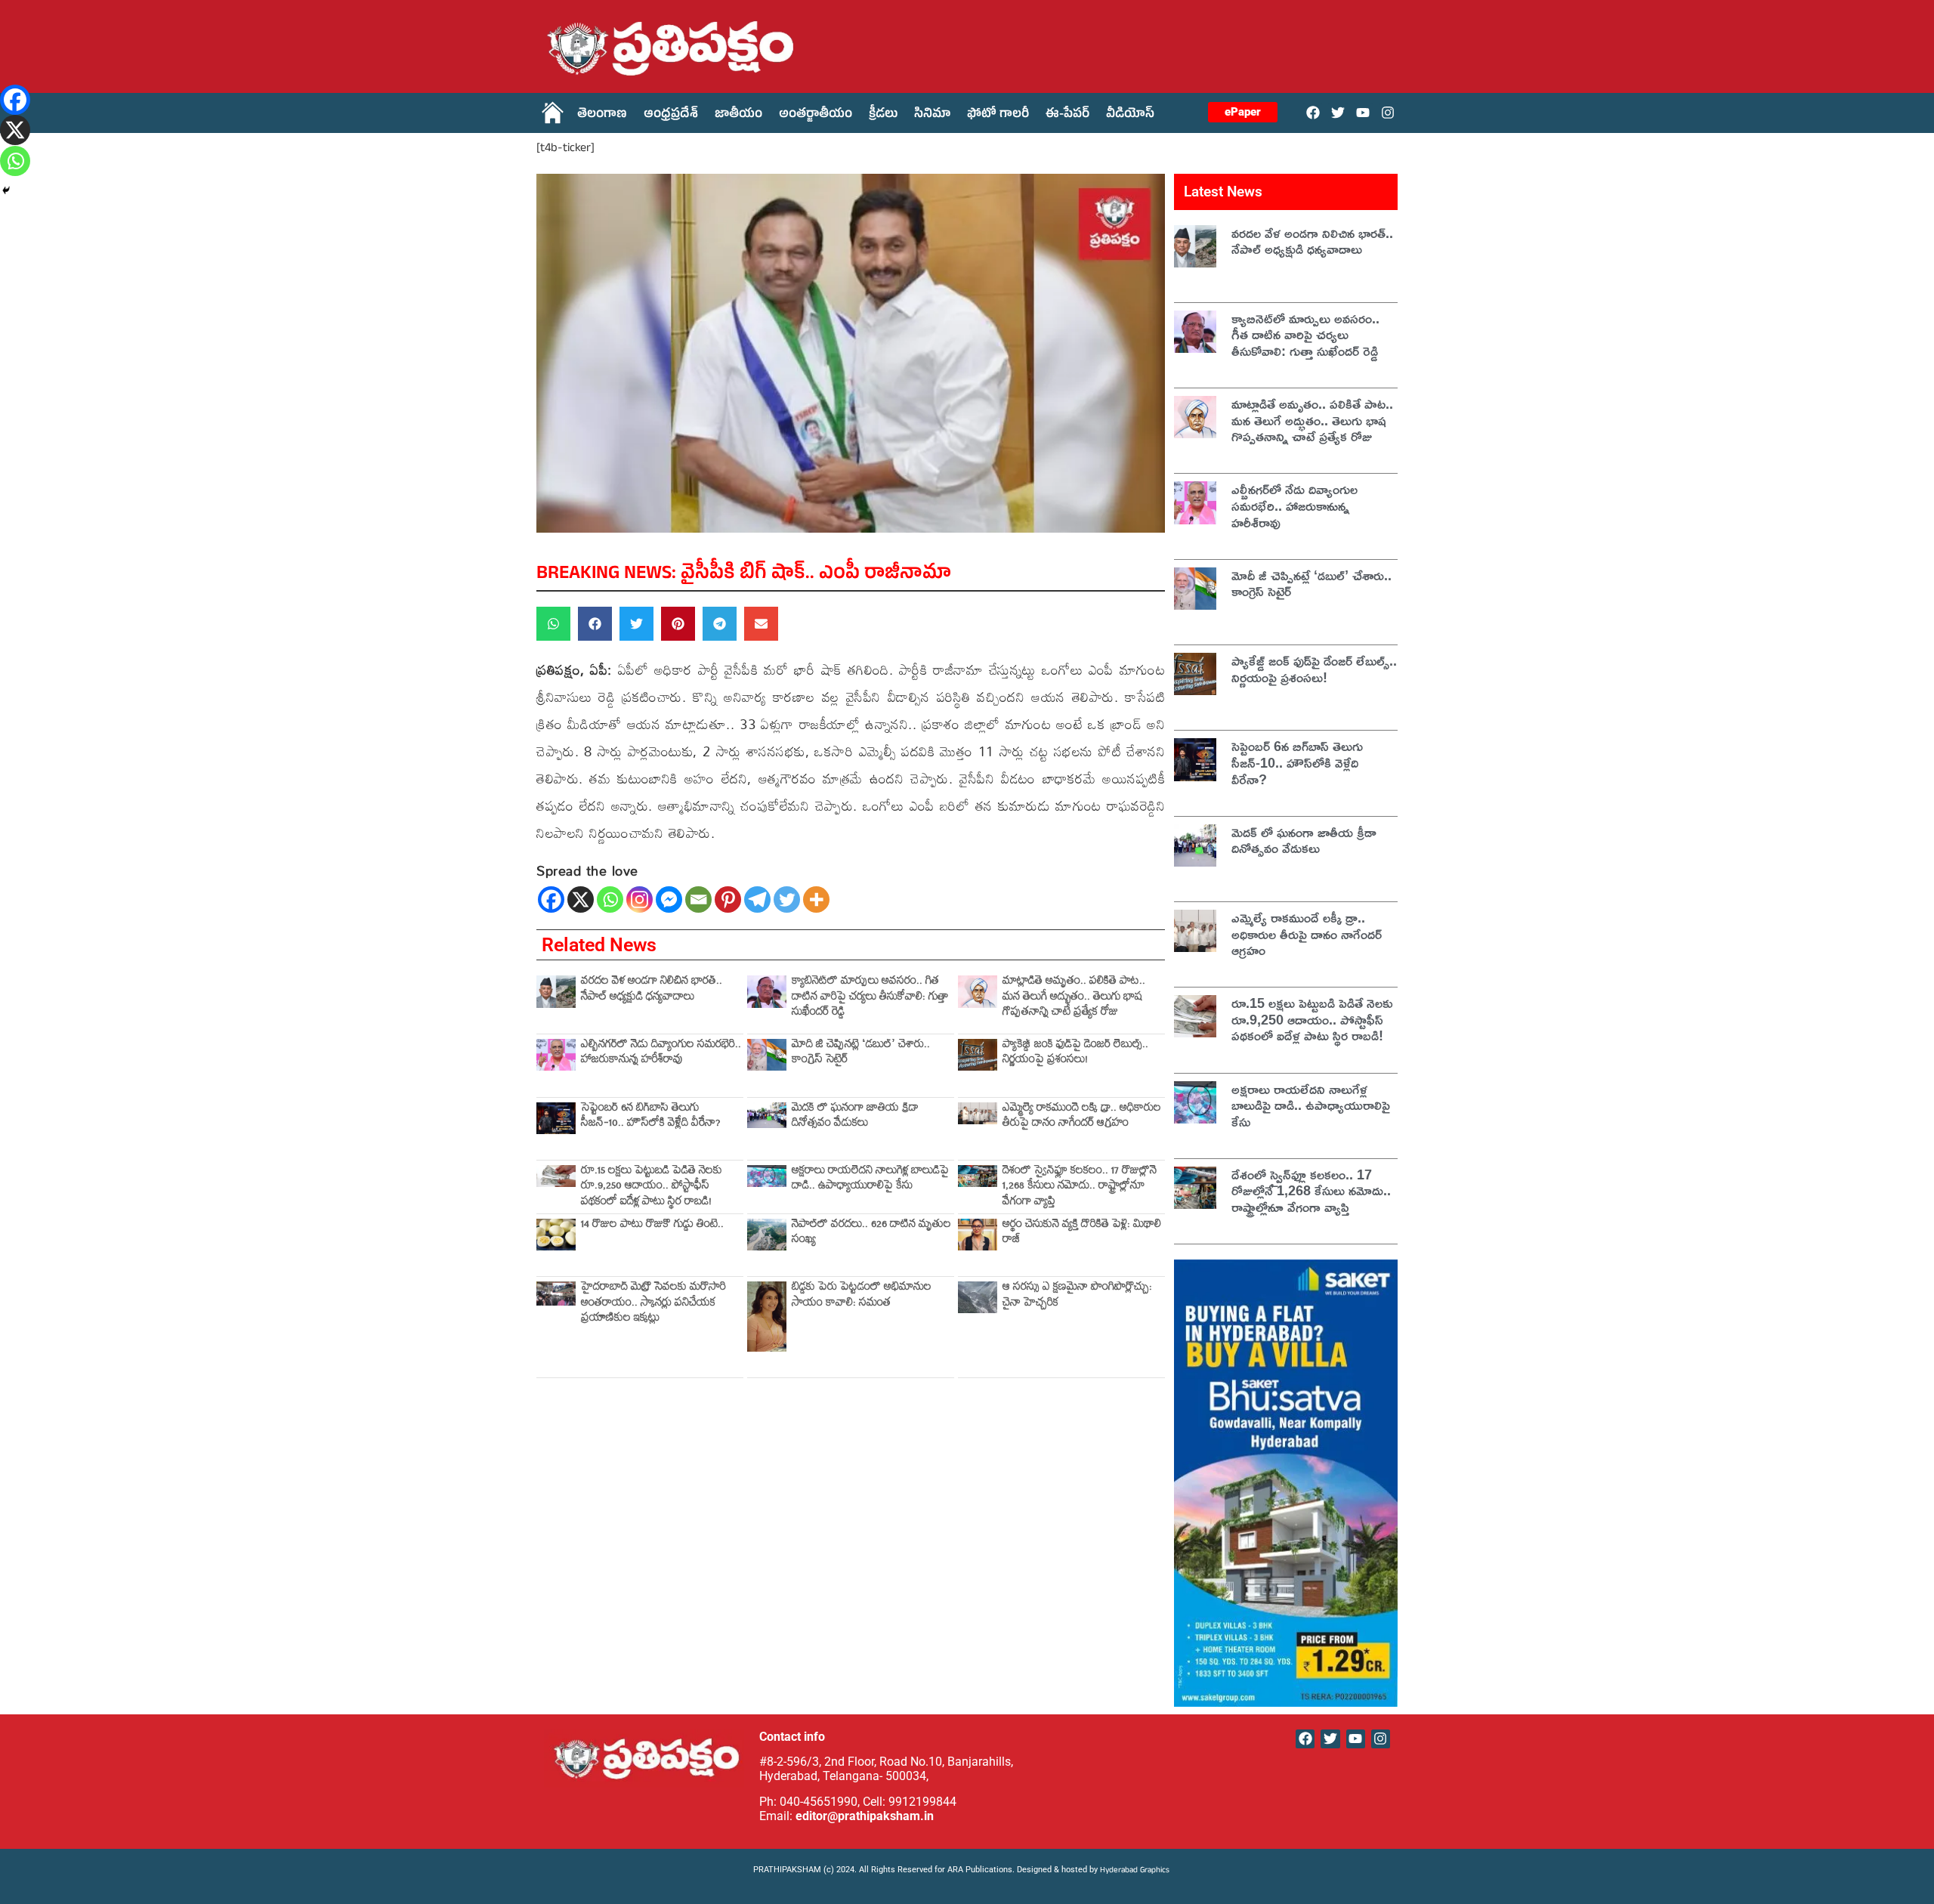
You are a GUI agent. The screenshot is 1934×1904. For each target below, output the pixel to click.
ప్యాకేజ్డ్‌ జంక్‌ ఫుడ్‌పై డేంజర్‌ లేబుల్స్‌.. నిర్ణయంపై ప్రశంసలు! (1075, 1054)
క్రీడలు (883, 116)
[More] (816, 899)
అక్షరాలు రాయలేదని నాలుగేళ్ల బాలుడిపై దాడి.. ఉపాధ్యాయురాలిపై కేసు (870, 1180)
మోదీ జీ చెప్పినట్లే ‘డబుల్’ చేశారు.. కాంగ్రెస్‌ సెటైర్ (861, 1054)
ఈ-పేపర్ (1067, 116)
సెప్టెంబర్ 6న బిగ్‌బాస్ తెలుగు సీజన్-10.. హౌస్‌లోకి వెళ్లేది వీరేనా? (651, 1117)
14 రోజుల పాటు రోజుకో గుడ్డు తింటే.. (652, 1226)
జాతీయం (738, 116)
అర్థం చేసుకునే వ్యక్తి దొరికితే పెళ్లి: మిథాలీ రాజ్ (1082, 1233)
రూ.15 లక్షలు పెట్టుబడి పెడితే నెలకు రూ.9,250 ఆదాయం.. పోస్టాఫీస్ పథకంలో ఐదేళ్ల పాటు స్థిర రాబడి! (652, 1188)
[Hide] (6, 190)
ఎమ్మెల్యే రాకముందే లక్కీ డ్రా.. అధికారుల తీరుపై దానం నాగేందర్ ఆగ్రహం (1082, 1117)
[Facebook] (1313, 112)
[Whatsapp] (610, 899)
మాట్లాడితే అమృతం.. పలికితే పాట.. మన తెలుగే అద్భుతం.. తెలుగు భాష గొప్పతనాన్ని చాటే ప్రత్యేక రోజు (1074, 998)
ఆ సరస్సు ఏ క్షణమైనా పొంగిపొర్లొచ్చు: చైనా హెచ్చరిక (1077, 1296)
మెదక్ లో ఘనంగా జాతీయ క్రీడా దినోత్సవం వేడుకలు (855, 1117)
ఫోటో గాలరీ (998, 116)
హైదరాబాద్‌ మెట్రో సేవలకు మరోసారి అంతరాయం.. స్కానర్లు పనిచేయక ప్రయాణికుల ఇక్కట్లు (653, 1304)
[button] (553, 624)
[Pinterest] (728, 899)
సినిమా (932, 116)
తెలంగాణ (602, 116)
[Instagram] (1388, 112)
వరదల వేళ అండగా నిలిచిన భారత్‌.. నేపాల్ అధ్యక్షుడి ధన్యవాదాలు (652, 990)
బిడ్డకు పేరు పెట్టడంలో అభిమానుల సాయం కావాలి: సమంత (862, 1296)
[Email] (698, 899)
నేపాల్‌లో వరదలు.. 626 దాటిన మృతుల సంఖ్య (871, 1233)
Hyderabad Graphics (1136, 1871)
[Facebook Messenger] (669, 899)
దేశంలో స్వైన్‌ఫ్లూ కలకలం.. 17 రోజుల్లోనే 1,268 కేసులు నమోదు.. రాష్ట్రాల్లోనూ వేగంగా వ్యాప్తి (1080, 1188)
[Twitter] (1338, 112)
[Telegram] (757, 899)
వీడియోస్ (1130, 116)
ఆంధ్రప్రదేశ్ (671, 116)
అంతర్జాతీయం (816, 116)
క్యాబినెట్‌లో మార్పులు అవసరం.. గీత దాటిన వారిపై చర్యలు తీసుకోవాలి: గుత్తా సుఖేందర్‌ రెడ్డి (870, 998)
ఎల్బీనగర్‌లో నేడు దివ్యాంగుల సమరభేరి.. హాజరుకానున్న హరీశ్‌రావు (661, 1054)
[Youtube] (1363, 112)
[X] (581, 899)
